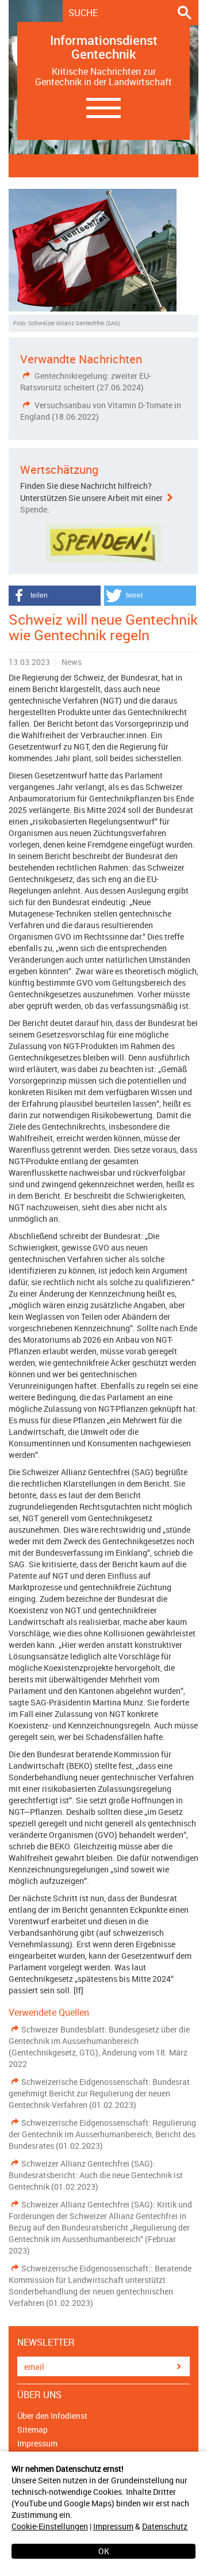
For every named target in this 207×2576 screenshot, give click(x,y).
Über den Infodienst (52, 2416)
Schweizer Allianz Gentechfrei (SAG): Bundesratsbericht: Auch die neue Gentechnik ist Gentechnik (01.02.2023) (96, 2175)
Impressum (113, 2526)
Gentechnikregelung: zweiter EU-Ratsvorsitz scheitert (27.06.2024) (86, 381)
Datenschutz (165, 2526)
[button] (55, 596)
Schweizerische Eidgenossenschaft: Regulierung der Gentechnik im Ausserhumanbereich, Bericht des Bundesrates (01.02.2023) (102, 2134)
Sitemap (32, 2429)
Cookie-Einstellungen (50, 2526)
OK (104, 2551)
